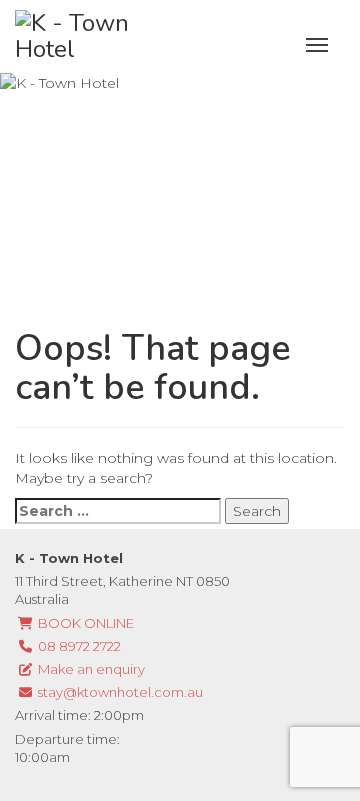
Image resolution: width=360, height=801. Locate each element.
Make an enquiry (90, 669)
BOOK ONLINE (84, 623)
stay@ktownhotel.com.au (119, 692)
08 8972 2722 (78, 646)
